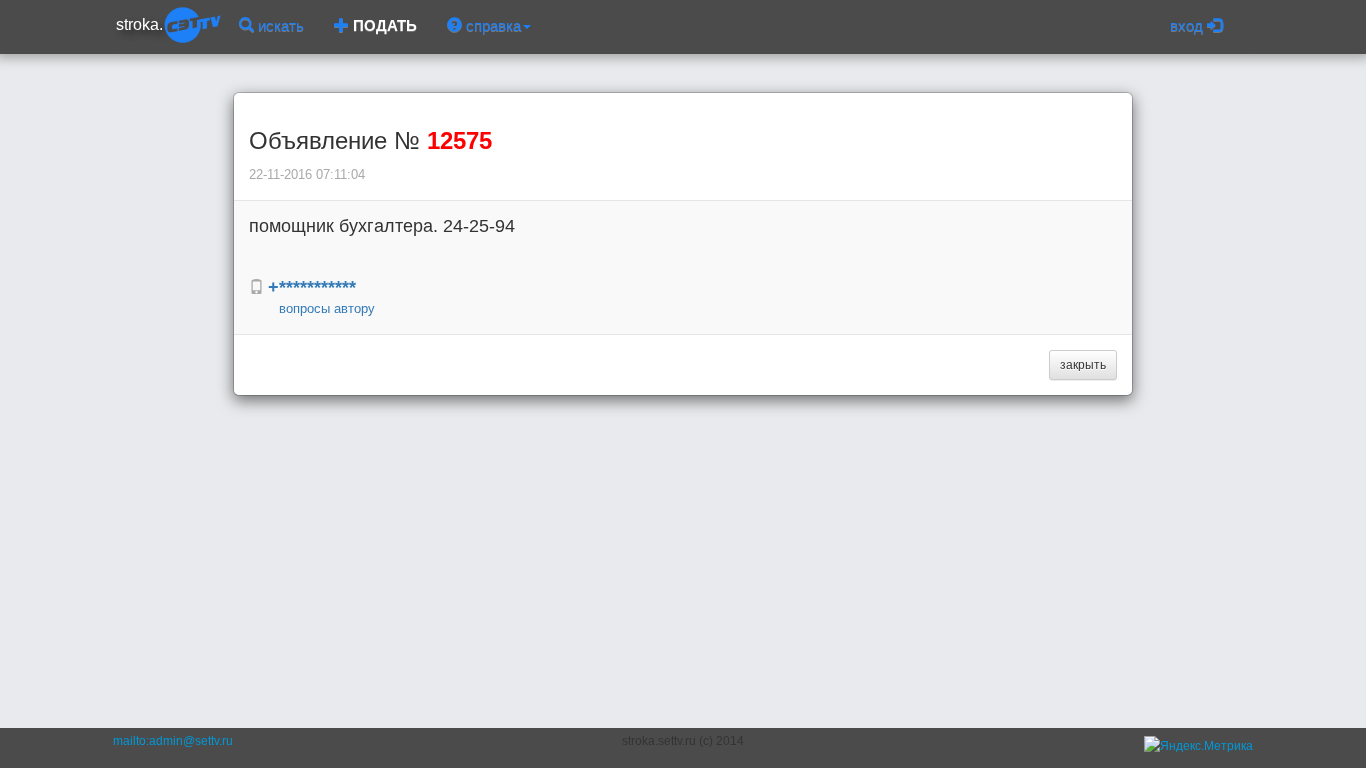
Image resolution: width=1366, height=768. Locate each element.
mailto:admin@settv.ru (173, 741)
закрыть (1083, 365)
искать (279, 25)
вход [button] (1188, 25)
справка (491, 25)
